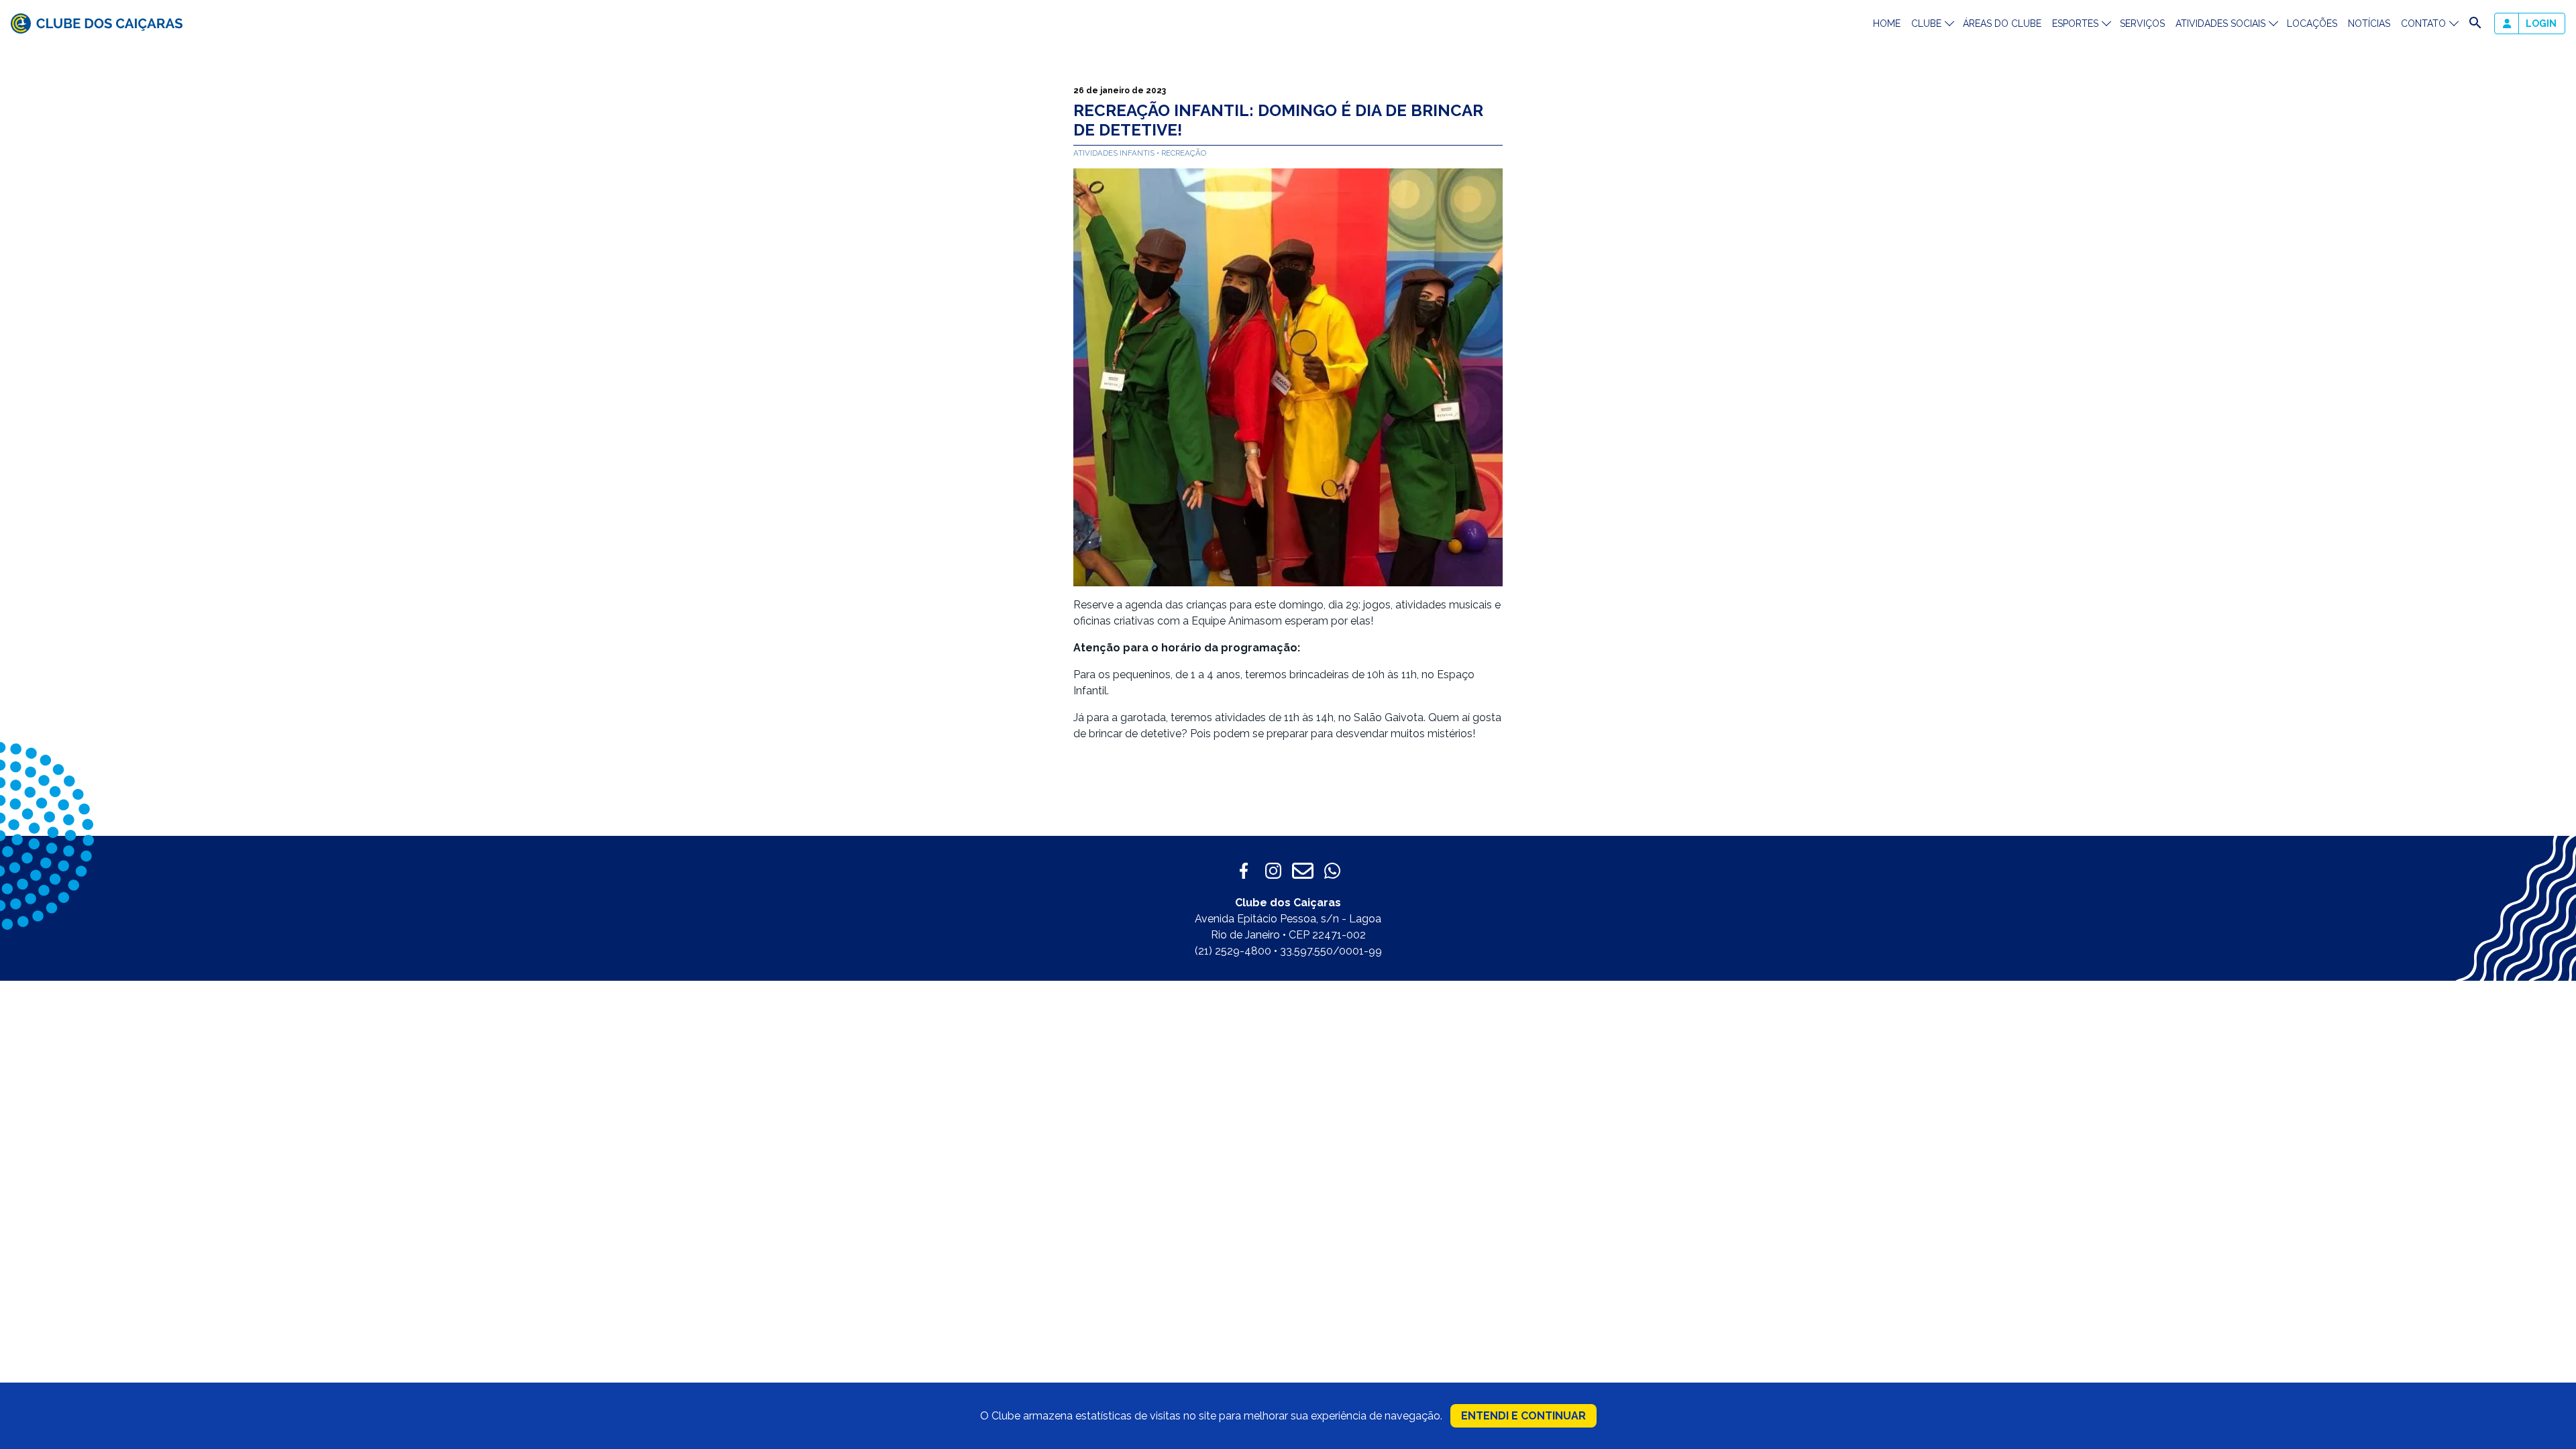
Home (1887, 23)
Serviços (2142, 23)
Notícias (2369, 23)
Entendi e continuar (1523, 1416)
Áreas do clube (2002, 23)
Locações (2312, 23)
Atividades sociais (2220, 23)
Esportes (2075, 23)
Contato (2423, 23)
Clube (1926, 23)
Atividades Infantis (1115, 153)
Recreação (1184, 153)
